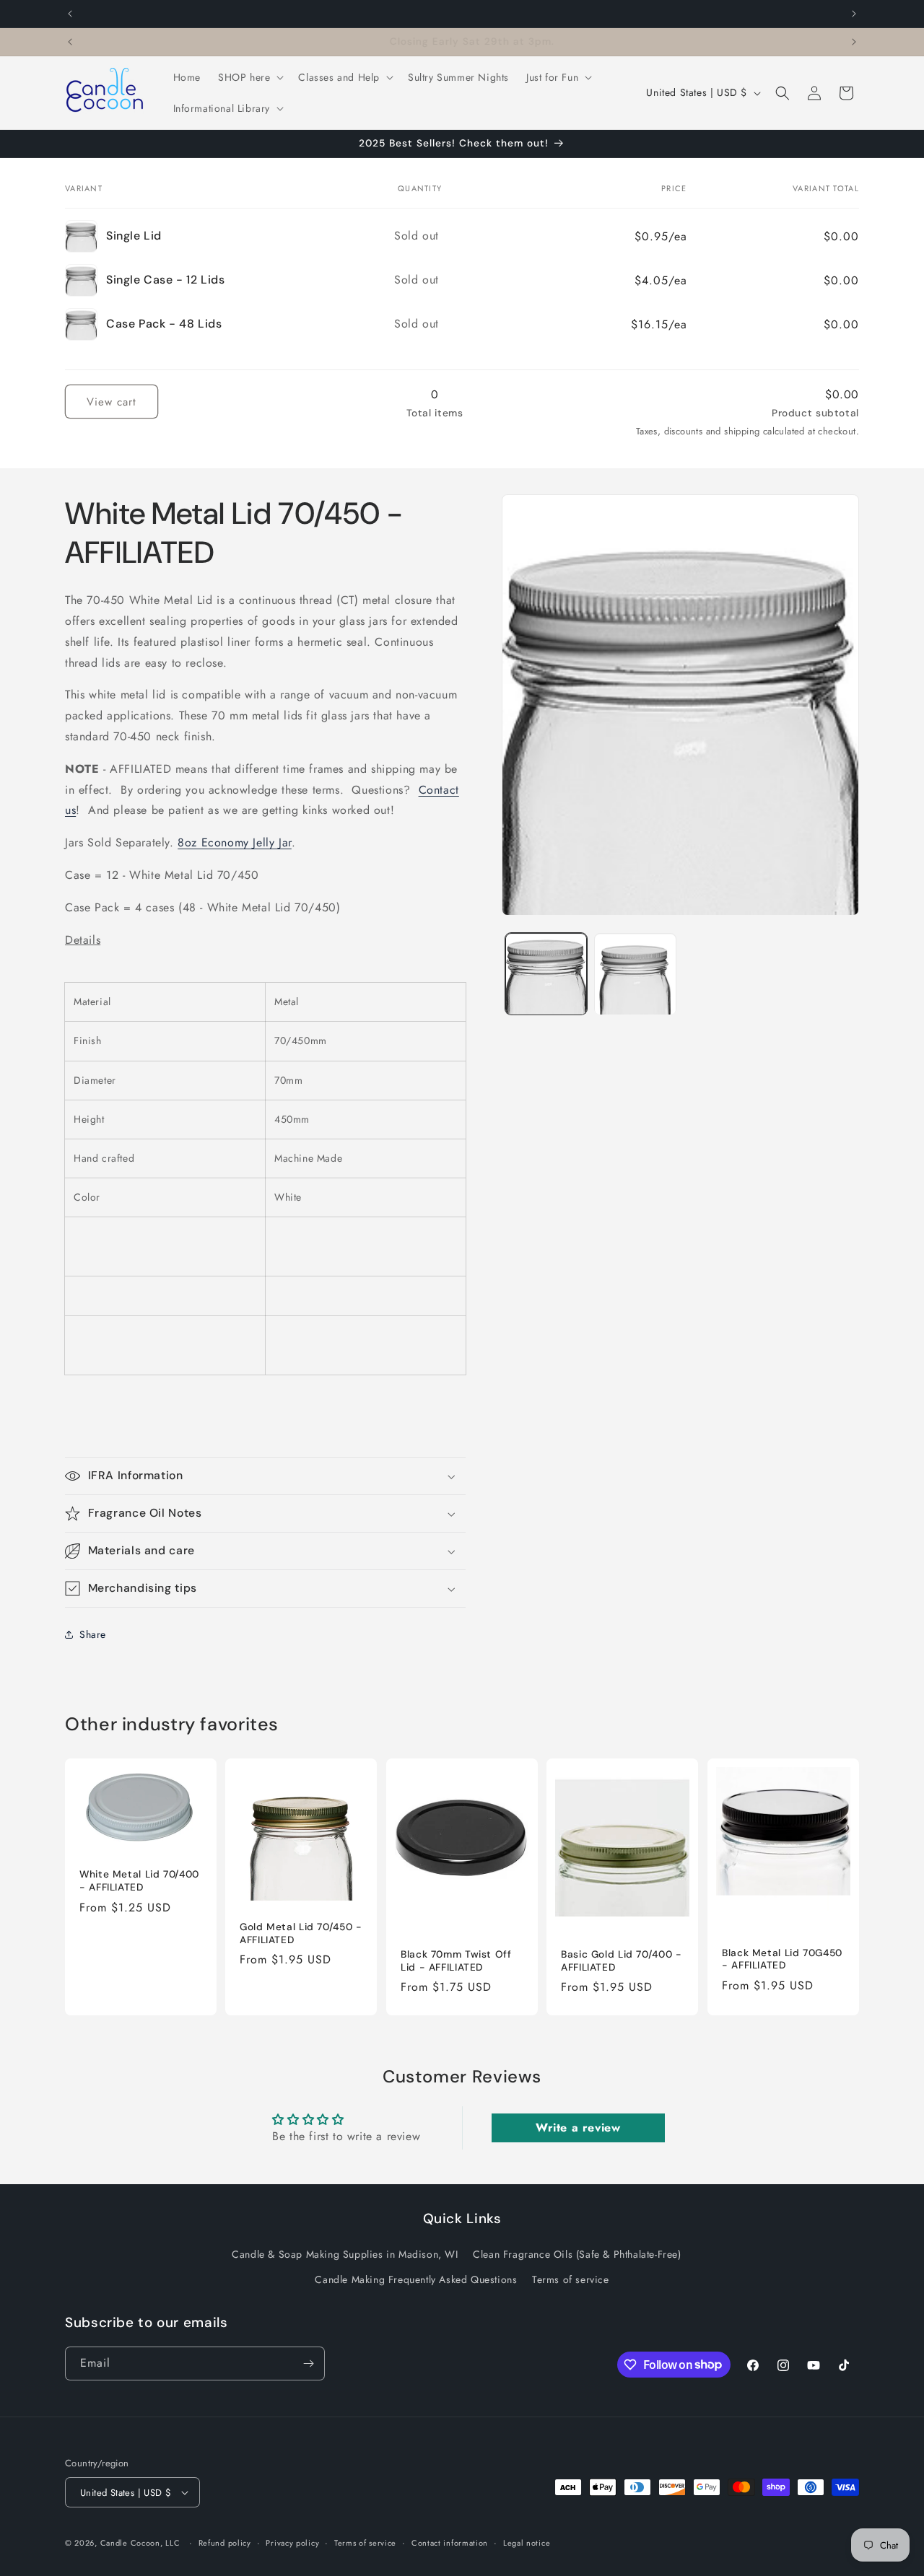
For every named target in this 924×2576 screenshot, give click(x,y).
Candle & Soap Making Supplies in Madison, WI (345, 2254)
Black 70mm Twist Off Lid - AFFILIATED (456, 1961)
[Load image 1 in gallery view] (546, 974)
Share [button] (93, 1634)
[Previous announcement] (70, 14)
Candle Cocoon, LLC (140, 2543)
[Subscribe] (308, 2363)
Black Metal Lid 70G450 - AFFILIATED (782, 1959)
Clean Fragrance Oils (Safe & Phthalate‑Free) (577, 2254)
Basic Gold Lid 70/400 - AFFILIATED (622, 1961)
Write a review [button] (578, 2128)
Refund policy (225, 2543)
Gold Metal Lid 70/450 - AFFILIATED (301, 1933)
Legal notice (527, 2543)
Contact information (450, 2543)
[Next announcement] (854, 14)
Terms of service (571, 2279)
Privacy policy (292, 2543)
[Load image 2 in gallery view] (635, 974)
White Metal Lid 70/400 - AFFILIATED (139, 1881)
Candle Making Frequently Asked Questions (416, 2279)
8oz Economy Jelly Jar (235, 842)
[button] (249, 77)
